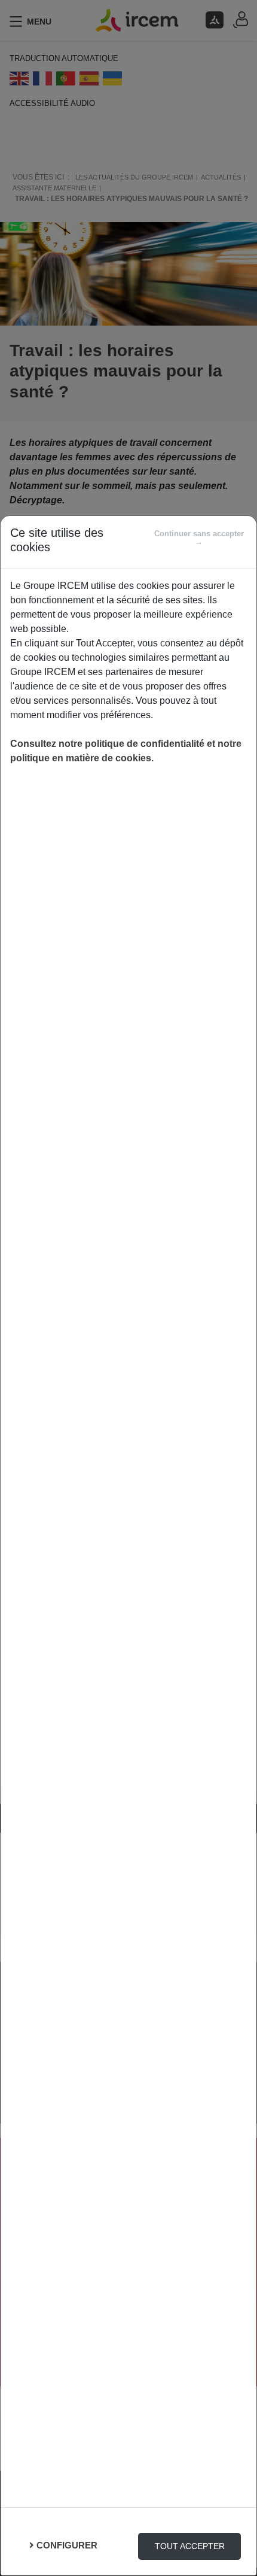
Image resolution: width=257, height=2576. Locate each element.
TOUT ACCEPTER (190, 2546)
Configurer (67, 2545)
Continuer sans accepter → (199, 537)
